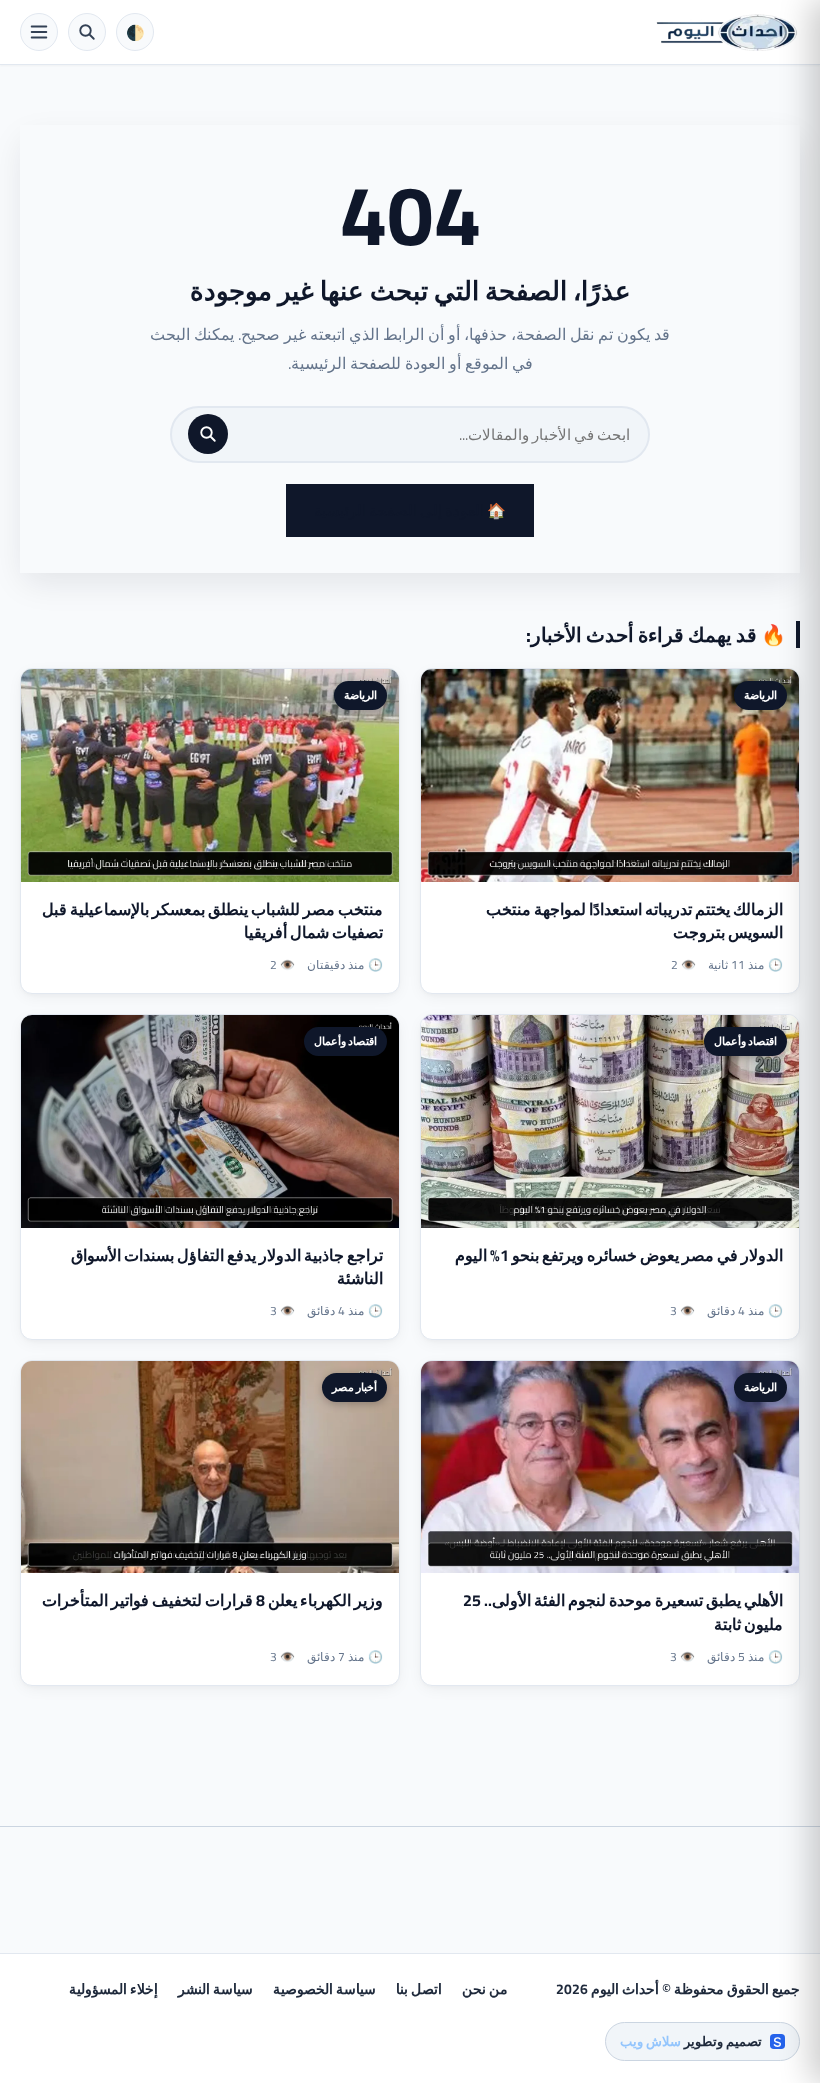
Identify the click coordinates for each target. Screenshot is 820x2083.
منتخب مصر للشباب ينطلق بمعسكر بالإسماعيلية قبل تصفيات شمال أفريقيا (212, 920)
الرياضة (760, 695)
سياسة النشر (215, 1989)
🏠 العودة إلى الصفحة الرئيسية (410, 510)
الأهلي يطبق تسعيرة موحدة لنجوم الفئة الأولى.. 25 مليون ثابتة (623, 1611)
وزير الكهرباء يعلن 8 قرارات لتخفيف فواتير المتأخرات (212, 1600)
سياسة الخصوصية (324, 1989)
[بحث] (208, 434)
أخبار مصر (354, 1387)
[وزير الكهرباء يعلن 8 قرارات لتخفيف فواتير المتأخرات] (210, 1467)
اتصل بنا (419, 1989)
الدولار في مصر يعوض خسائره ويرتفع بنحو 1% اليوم (619, 1255)
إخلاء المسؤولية (113, 1989)
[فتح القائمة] (39, 32)
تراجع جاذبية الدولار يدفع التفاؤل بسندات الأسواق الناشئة (227, 1266)
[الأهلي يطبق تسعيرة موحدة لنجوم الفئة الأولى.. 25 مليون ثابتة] (610, 1467)
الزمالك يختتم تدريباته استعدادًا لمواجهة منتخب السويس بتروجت (634, 920)
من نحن (485, 1989)
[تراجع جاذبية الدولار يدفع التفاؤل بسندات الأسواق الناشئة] (210, 1121)
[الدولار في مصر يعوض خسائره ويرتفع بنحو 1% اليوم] (610, 1121)
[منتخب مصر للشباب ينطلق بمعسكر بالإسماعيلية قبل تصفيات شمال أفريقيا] (210, 775)
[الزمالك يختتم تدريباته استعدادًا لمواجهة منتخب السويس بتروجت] (610, 775)
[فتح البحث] (87, 32)
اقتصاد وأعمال (745, 1041)
